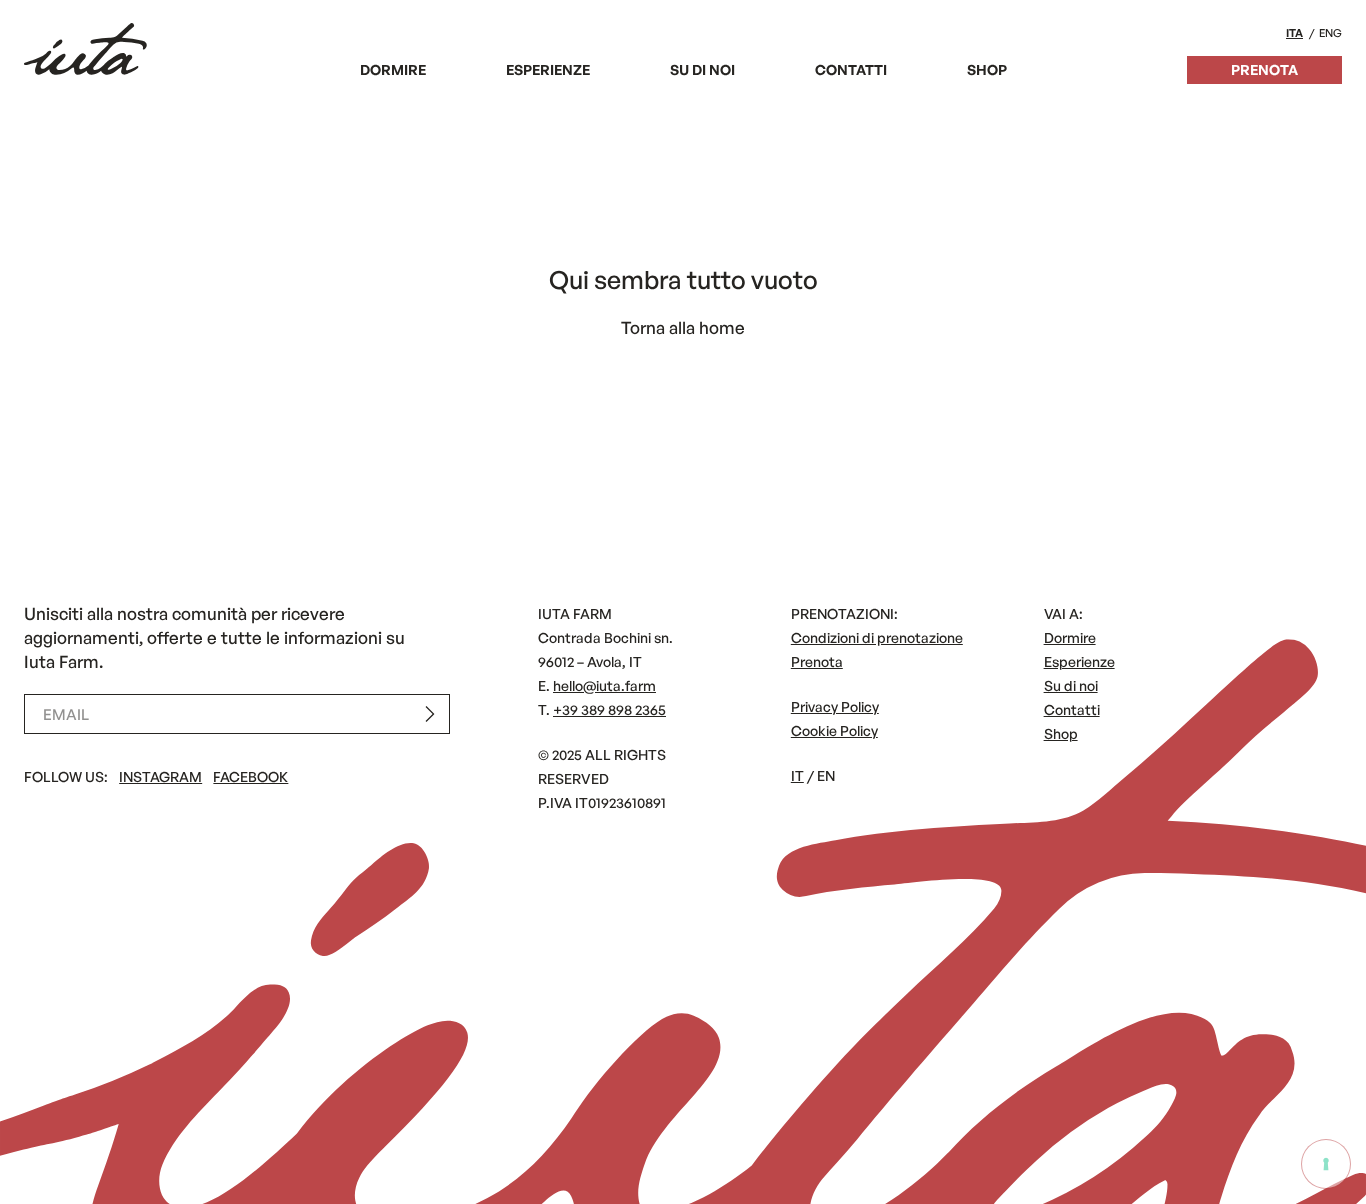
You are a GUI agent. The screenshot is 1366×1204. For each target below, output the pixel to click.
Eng (1330, 33)
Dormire (393, 69)
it (797, 775)
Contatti (851, 69)
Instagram (160, 776)
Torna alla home (683, 327)
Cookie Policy (834, 730)
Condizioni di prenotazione (877, 637)
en (826, 775)
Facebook (250, 776)
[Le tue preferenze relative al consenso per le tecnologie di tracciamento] (1326, 1164)
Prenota (1264, 69)
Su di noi (702, 69)
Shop (987, 69)
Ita (1294, 33)
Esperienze (548, 69)
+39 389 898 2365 (609, 709)
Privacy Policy (835, 706)
